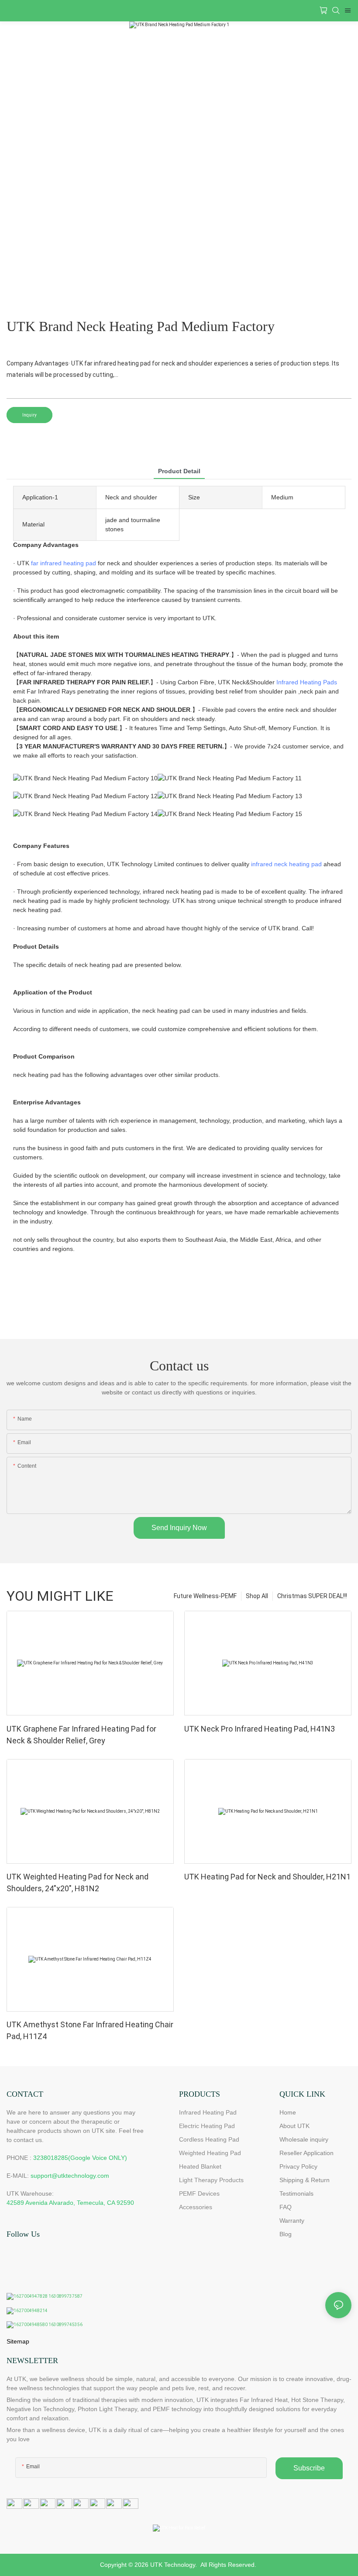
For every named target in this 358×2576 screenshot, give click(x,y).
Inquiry (29, 415)
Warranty (292, 2221)
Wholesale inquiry (304, 2139)
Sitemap (18, 2341)
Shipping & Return (305, 2180)
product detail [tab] (179, 471)
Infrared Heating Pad (208, 2112)
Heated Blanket (200, 2166)
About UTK (294, 2126)
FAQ (286, 2207)
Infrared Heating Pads (307, 682)
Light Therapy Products (211, 2180)
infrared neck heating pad (286, 864)
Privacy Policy (298, 2166)
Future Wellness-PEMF (205, 1596)
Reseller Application (306, 2153)
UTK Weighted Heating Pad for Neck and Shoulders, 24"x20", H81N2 (77, 1882)
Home (288, 2112)
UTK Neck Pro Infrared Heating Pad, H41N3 (260, 1729)
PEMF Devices (199, 2193)
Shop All (257, 1596)
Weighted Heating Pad (210, 2153)
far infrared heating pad (64, 563)
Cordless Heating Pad (209, 2139)
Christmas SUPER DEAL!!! (312, 1596)
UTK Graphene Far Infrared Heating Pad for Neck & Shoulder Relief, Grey (81, 1735)
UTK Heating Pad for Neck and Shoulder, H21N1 (267, 1877)
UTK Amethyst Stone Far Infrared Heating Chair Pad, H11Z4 (90, 2030)
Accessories (196, 2207)
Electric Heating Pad (207, 2126)
